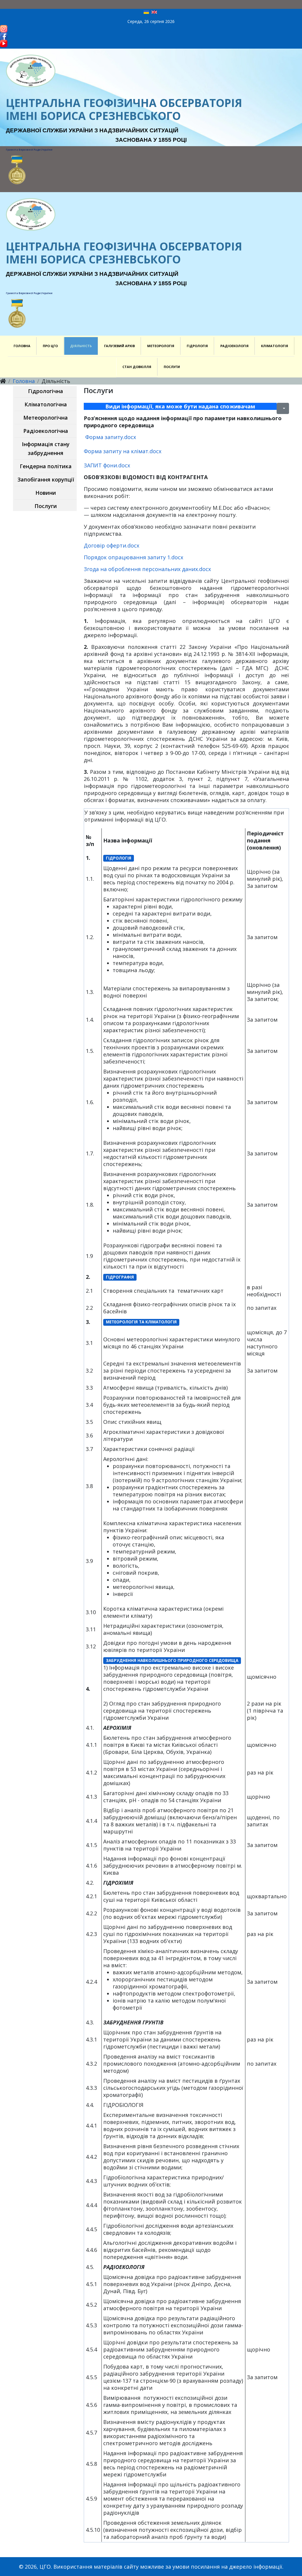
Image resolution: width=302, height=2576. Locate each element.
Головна (24, 381)
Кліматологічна (46, 404)
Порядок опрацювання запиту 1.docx (133, 557)
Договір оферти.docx (111, 545)
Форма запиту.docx (111, 437)
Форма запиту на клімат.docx (123, 451)
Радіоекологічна (46, 431)
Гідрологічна (46, 391)
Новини (46, 493)
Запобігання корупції (46, 479)
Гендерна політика (46, 466)
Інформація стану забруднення (46, 448)
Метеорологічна (46, 418)
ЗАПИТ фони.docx (107, 465)
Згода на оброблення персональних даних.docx (147, 569)
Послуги (46, 506)
